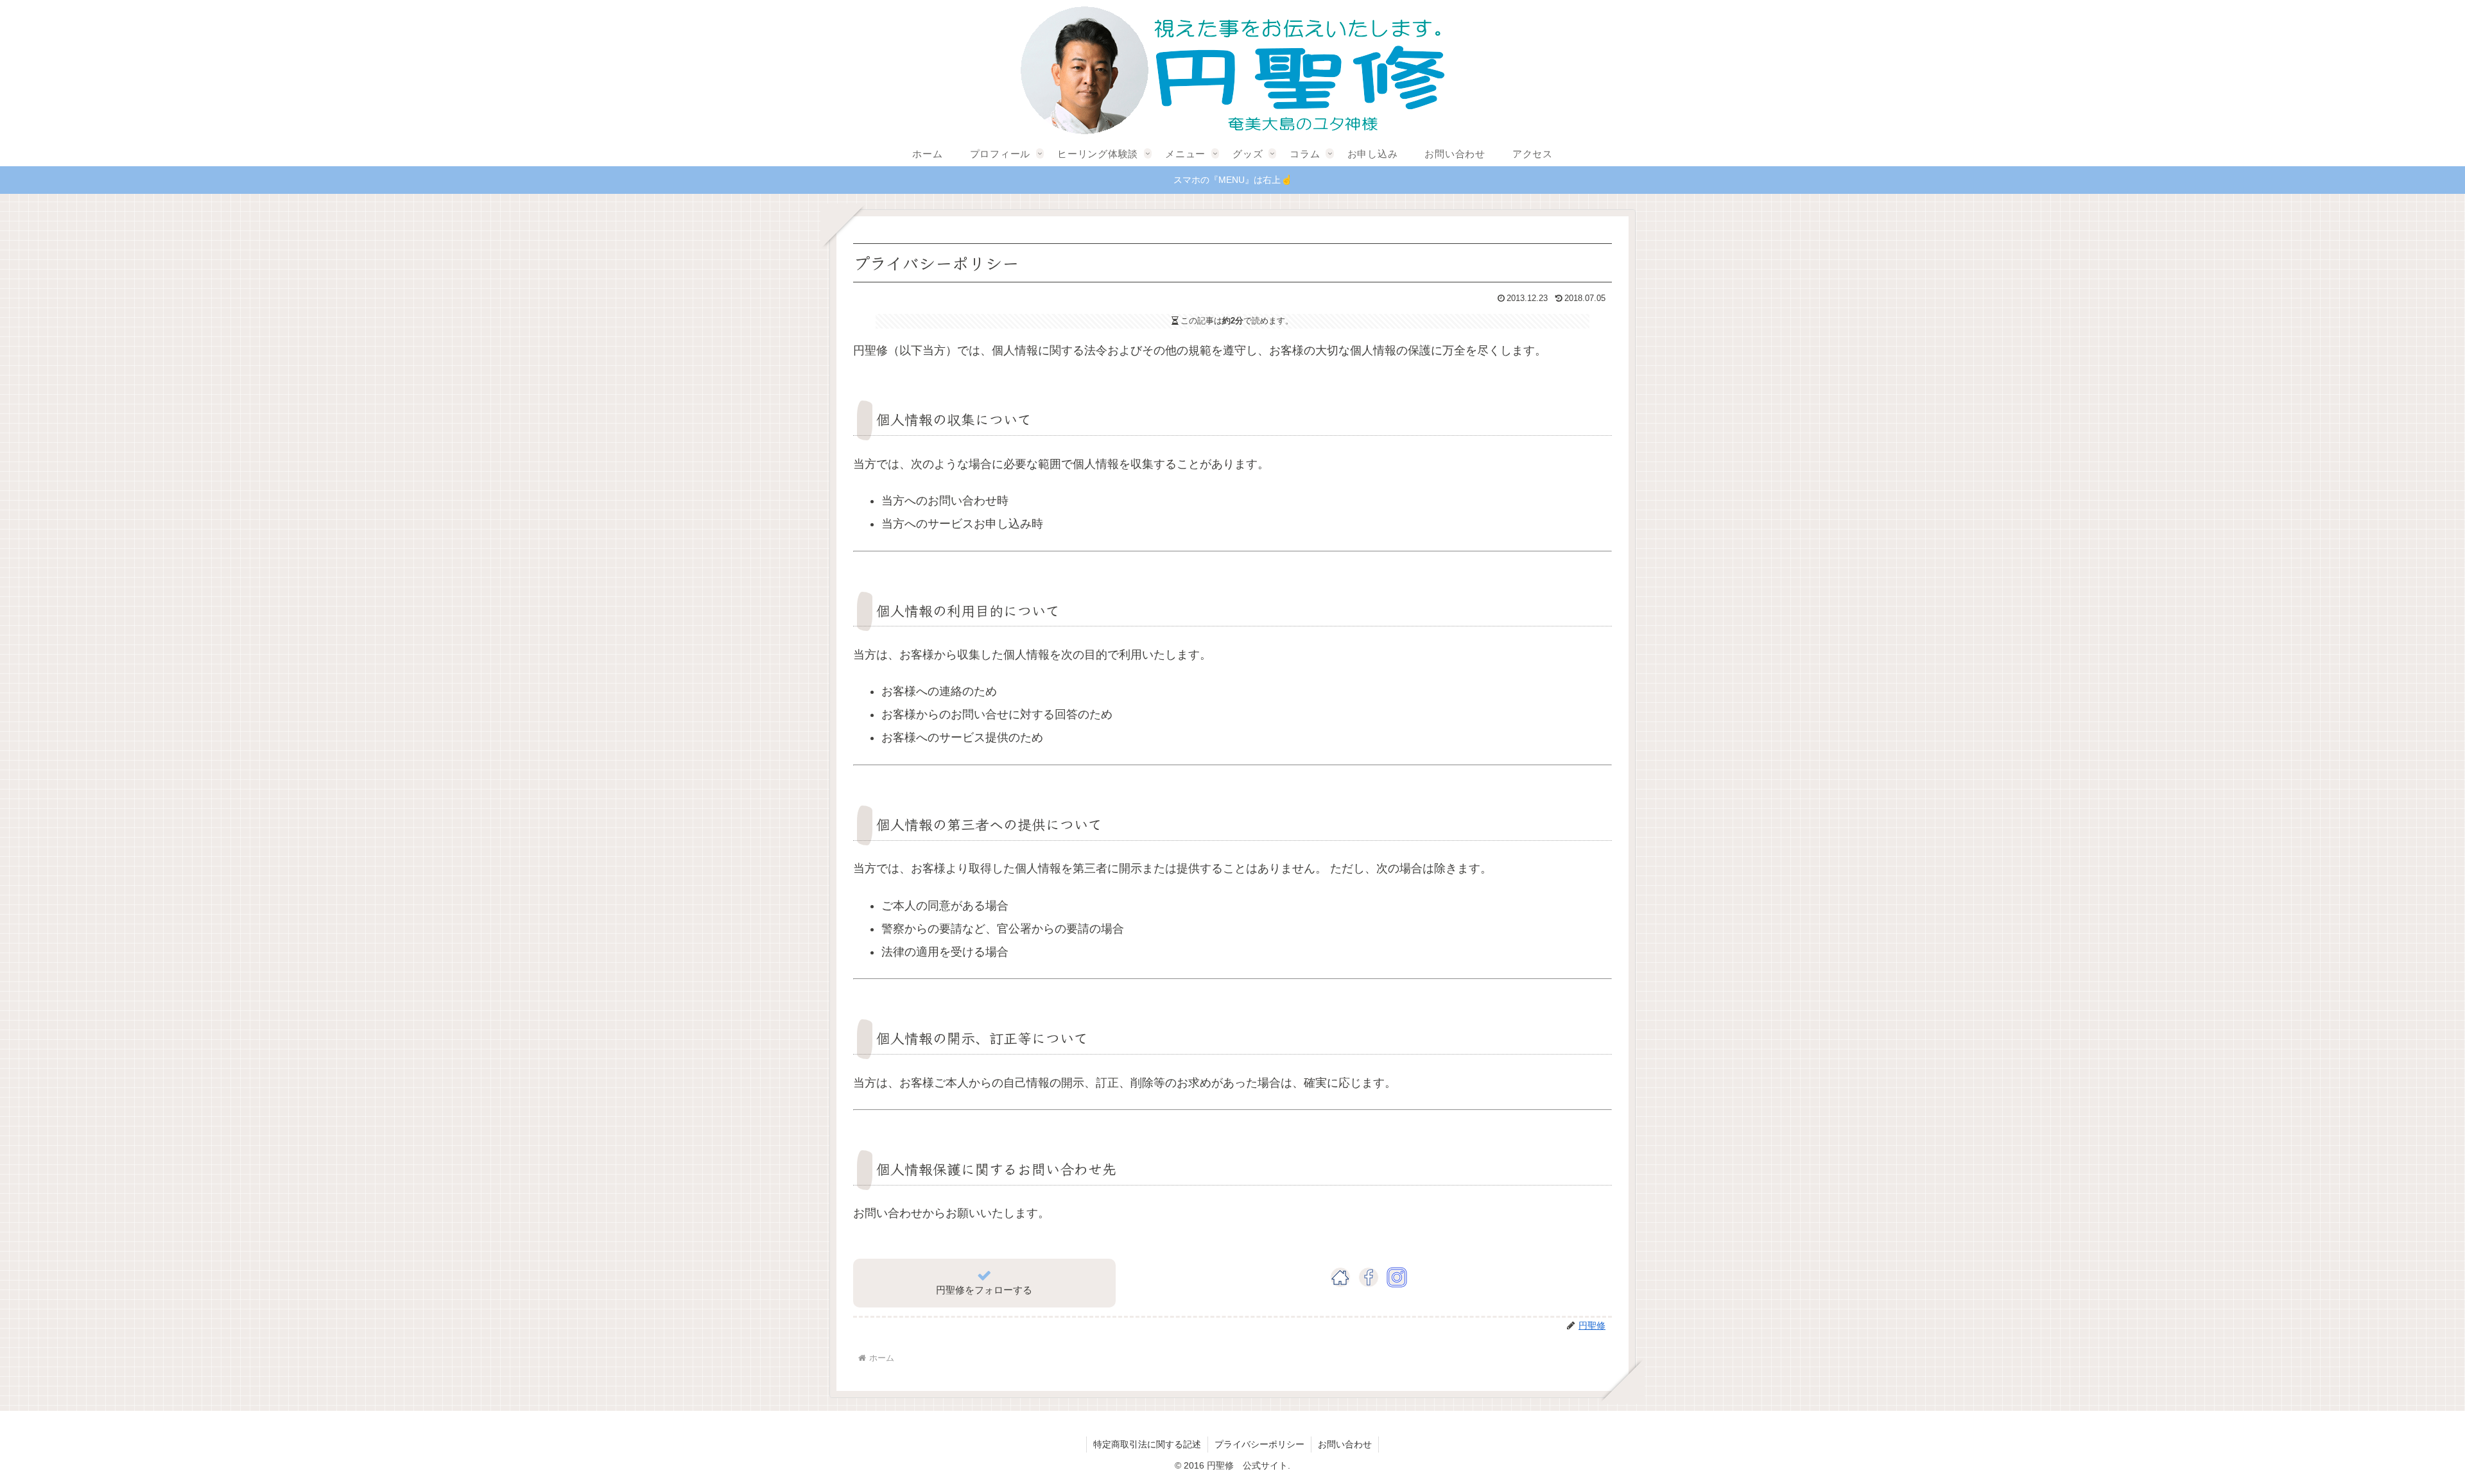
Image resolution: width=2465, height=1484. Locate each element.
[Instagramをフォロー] (1397, 1278)
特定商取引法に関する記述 (1147, 1444)
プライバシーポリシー (1259, 1444)
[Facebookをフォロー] (1369, 1278)
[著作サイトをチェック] (1340, 1278)
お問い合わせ (1345, 1444)
